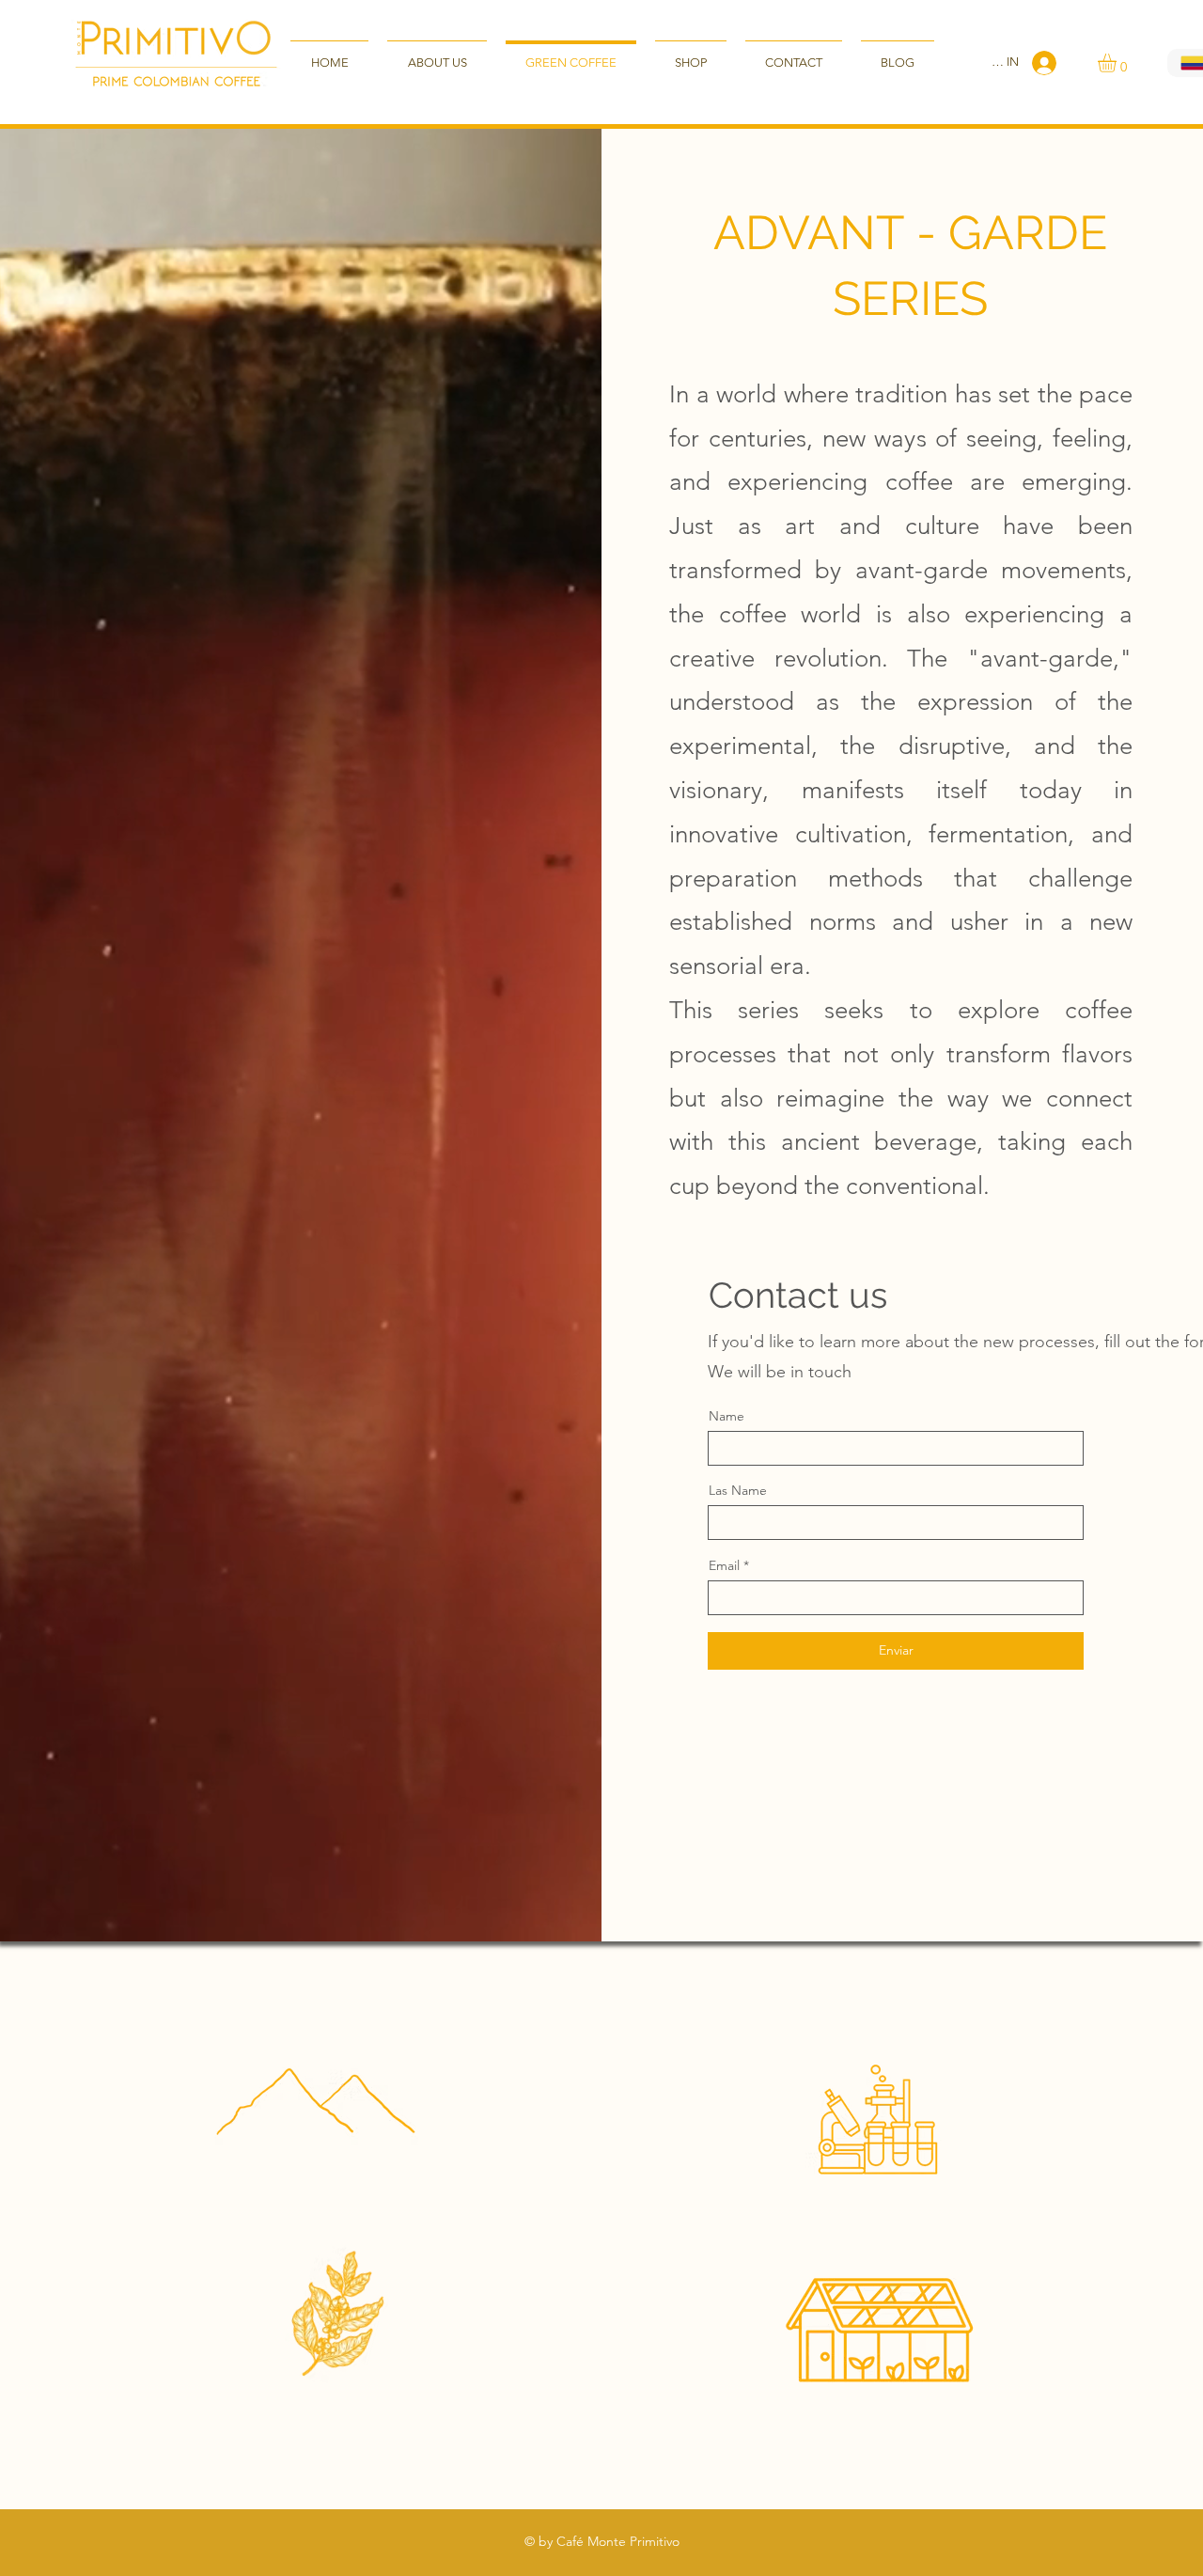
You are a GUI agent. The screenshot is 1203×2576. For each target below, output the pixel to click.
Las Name (738, 1490)
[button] (1118, 63)
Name (726, 1416)
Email (724, 1565)
